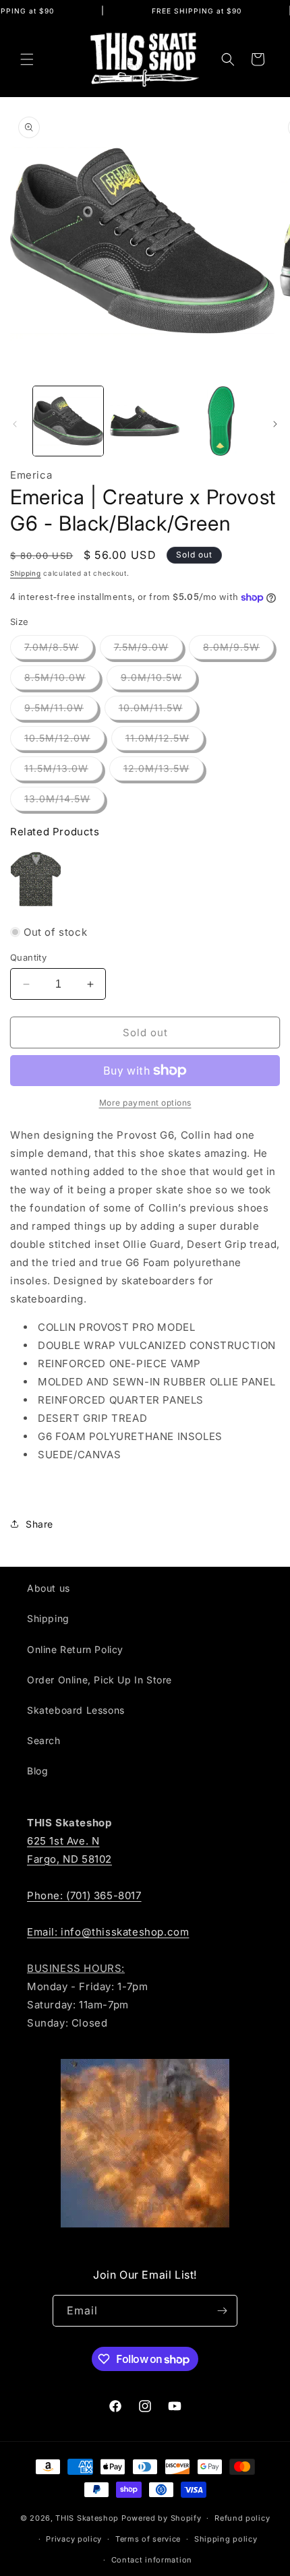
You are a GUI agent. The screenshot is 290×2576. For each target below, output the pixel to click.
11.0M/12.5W (165, 741)
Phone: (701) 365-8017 (84, 1895)
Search (44, 1740)
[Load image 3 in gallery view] (221, 421)
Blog (37, 1771)
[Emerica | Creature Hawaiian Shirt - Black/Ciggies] (36, 879)
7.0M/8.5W (59, 650)
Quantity (28, 957)
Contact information (152, 2560)
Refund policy (242, 2518)
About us (49, 1588)
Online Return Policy (75, 1649)
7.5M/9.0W (148, 650)
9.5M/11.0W (61, 711)
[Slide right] (275, 424)
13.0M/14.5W (64, 802)
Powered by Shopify (162, 2518)
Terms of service (148, 2539)
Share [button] (39, 1524)
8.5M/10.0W (62, 680)
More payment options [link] (145, 1103)
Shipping (26, 573)
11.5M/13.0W (63, 771)
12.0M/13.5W (164, 771)
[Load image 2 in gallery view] (145, 421)
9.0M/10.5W (158, 680)
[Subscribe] (222, 2311)
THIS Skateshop (87, 2518)
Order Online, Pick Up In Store (99, 1680)
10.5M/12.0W (64, 741)
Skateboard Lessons (76, 1710)
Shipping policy (226, 2539)
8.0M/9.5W (238, 650)
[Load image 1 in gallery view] (68, 421)
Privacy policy (74, 2539)
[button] (27, 59)
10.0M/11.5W (158, 711)
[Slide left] (15, 424)
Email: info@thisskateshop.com (108, 1932)
